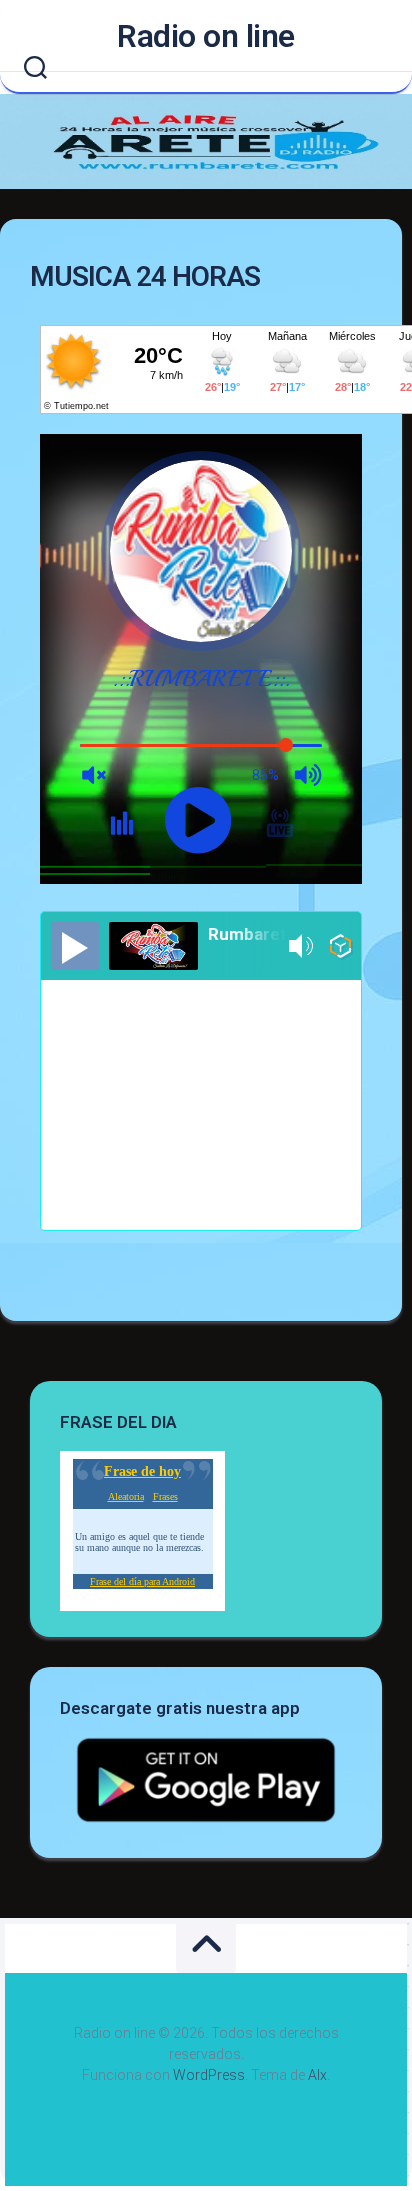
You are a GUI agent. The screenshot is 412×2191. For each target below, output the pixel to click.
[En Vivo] (75, 946)
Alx (317, 2075)
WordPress (209, 2075)
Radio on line (206, 36)
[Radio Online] (340, 949)
